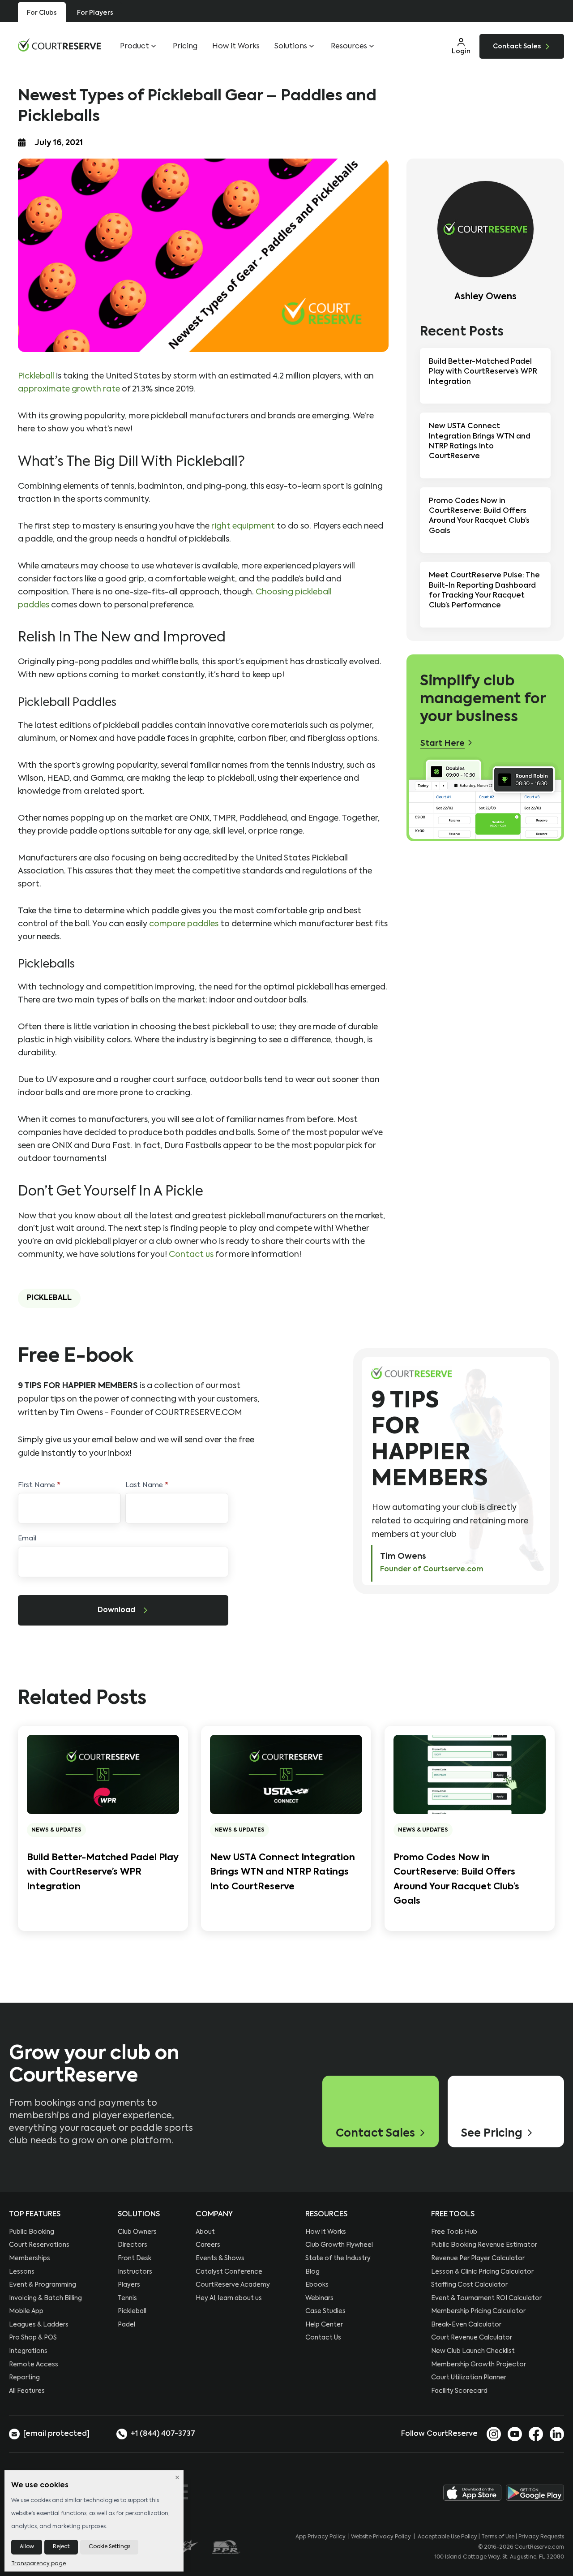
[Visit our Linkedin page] (557, 2434)
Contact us (191, 1255)
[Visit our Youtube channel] (515, 2434)
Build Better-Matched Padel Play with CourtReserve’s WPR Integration (103, 1873)
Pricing (185, 47)
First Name (39, 1485)
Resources (349, 47)
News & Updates (56, 1830)
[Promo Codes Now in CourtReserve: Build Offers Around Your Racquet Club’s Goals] (470, 1774)
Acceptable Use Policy (447, 2537)
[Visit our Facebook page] (536, 2434)
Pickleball (36, 376)
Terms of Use (498, 2537)
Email (27, 1538)
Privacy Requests (541, 2537)
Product (135, 47)
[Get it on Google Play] (535, 2493)
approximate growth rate (69, 389)
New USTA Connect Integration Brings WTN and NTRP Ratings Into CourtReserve (282, 1873)
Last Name (147, 1485)
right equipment (243, 526)
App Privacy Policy (321, 2537)
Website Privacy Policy (381, 2537)
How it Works (236, 47)
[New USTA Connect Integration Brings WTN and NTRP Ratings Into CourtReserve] (286, 1774)
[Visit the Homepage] (59, 45)
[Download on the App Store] (472, 2493)
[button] (461, 46)
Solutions (291, 47)
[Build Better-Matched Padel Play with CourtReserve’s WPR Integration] (103, 1774)
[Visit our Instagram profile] (494, 2434)
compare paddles (184, 924)
